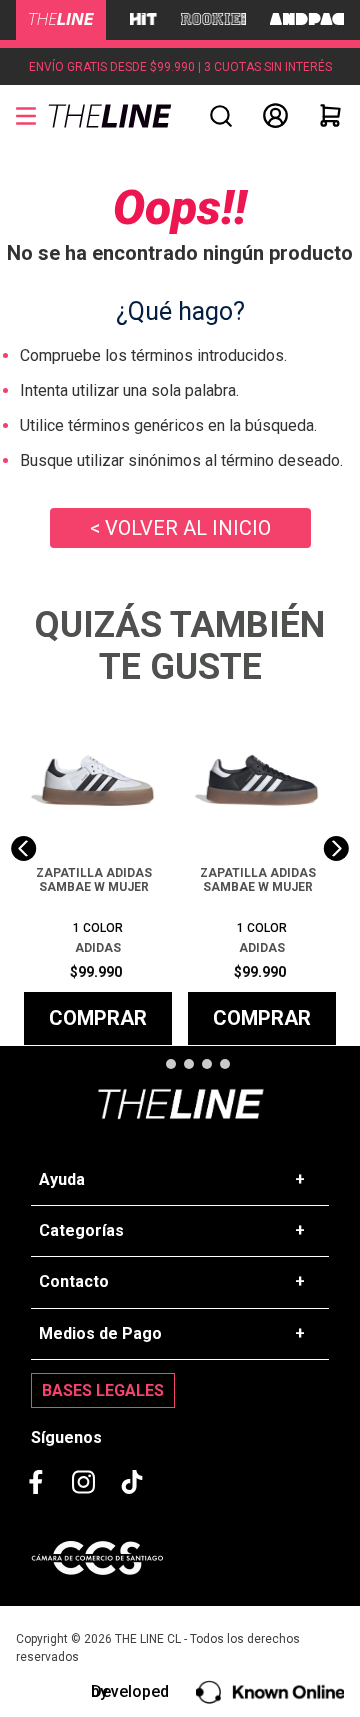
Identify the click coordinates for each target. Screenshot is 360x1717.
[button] (221, 116)
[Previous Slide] (23, 848)
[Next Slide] (336, 848)
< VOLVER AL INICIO (180, 528)
